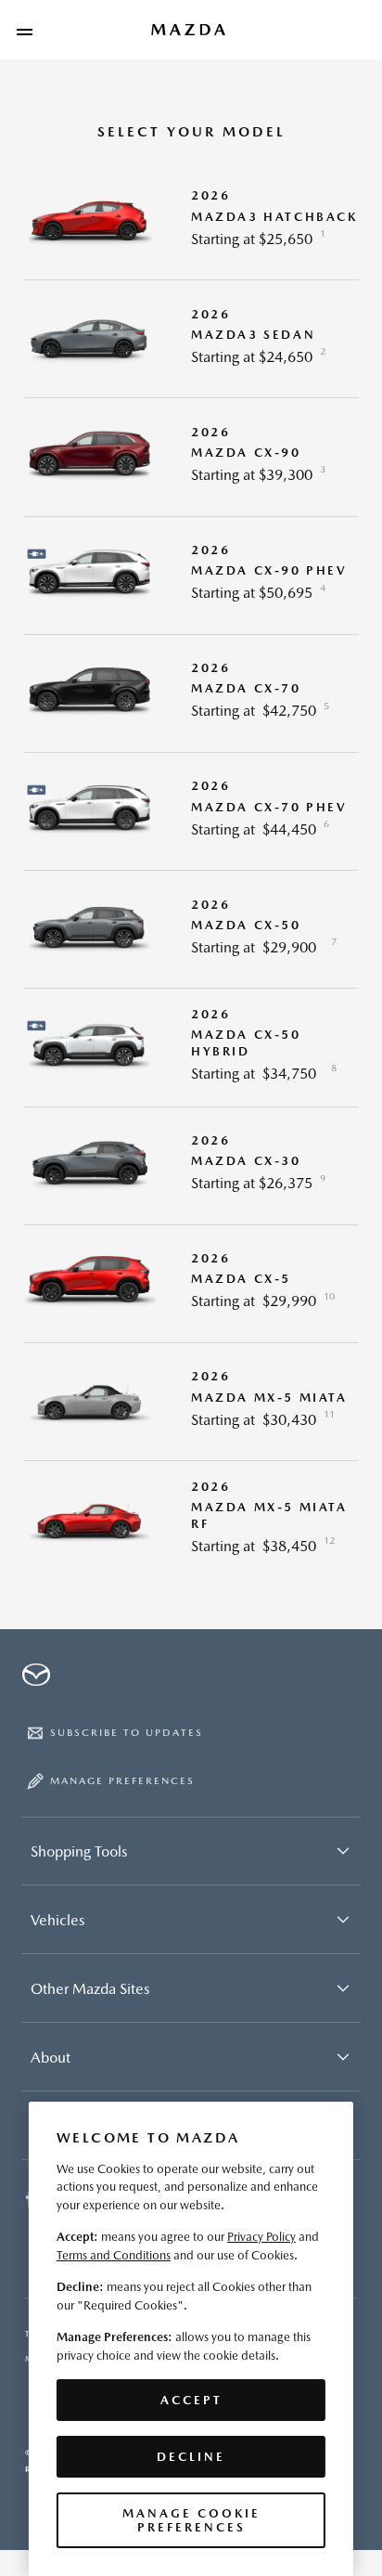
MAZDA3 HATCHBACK (274, 217)
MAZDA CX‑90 (246, 453)
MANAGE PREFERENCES (122, 1781)
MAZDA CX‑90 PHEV (269, 570)
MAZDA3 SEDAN (253, 335)
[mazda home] (189, 30)
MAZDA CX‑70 (246, 688)
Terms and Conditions (114, 2255)
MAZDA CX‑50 (246, 925)
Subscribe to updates (127, 1733)
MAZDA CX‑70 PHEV (269, 807)
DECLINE (191, 2457)
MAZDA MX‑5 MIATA (269, 1398)
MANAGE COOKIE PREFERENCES (191, 2520)
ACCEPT (191, 2400)
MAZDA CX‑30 (246, 1161)
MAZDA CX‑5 (241, 1279)
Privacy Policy (261, 2237)
